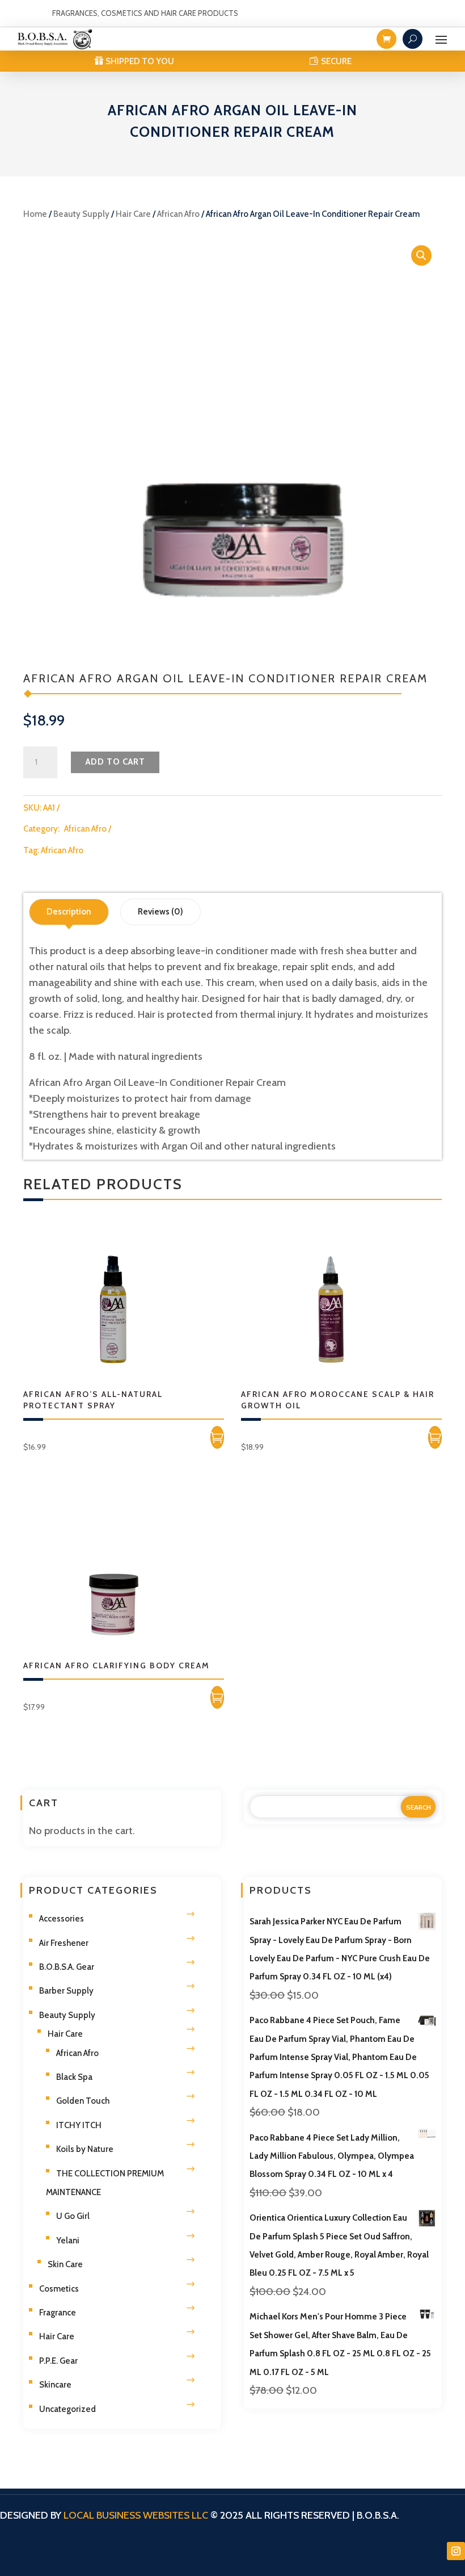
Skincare (55, 2385)
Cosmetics (59, 2289)
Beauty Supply (81, 214)
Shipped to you (140, 61)
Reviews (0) (160, 912)
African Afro (178, 214)
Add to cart (115, 762)
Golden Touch (83, 2101)
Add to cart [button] (217, 1437)
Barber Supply (66, 1991)
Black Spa (74, 2077)
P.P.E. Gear (58, 2361)
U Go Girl (73, 2216)
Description (69, 912)
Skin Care (65, 2264)
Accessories (62, 1919)
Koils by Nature (85, 2149)
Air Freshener (64, 1943)
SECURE (336, 61)
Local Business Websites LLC (136, 2515)
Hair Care (133, 214)
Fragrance (58, 2313)
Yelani (68, 2241)
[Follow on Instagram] (456, 2551)
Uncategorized (67, 2409)
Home (35, 214)
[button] (421, 255)
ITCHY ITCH (79, 2125)
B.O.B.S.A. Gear (67, 1967)
